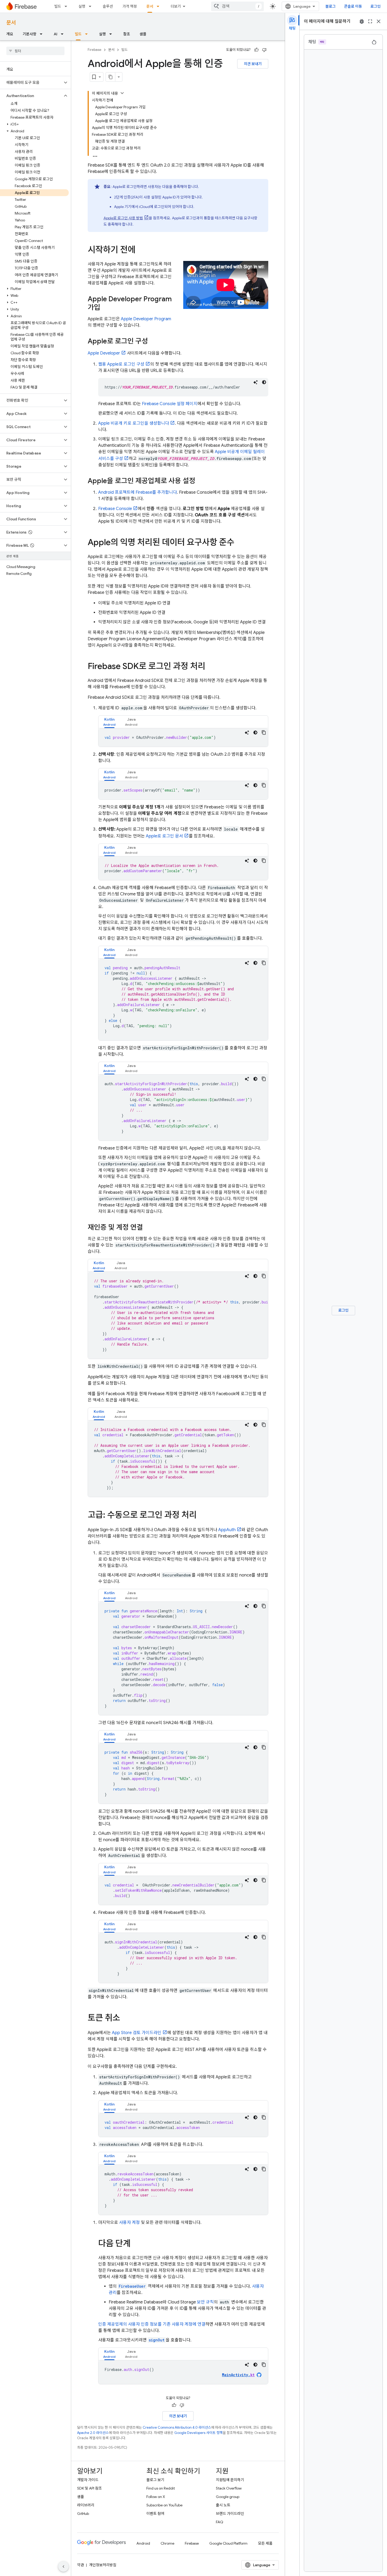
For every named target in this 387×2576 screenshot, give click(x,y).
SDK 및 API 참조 (90, 2488)
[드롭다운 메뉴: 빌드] (67, 6)
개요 (10, 34)
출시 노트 (223, 2505)
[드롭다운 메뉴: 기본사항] (43, 34)
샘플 (143, 34)
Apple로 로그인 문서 (164, 836)
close (379, 21)
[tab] (109, 722)
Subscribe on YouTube (164, 2505)
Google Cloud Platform (228, 2543)
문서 (150, 6)
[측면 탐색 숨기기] (63, 2567)
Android (143, 2543)
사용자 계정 (129, 2223)
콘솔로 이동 (353, 6)
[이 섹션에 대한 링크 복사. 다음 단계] (136, 2244)
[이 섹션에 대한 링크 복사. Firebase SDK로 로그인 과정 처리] (211, 667)
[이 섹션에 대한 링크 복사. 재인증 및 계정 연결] (148, 1228)
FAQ (220, 2522)
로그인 (376, 6)
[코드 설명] (256, 382)
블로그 (331, 6)
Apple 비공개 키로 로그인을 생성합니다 (134, 423)
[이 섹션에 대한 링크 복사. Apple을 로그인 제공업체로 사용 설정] (201, 481)
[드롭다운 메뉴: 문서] (160, 6)
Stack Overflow (229, 2488)
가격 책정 (130, 6)
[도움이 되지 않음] (264, 50)
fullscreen (370, 21)
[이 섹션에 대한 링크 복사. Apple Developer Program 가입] (106, 308)
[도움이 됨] (256, 50)
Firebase (95, 50)
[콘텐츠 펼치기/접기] (122, 93)
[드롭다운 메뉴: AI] (64, 34)
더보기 (176, 6)
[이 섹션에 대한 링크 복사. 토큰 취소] (125, 2019)
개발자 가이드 (88, 2480)
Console (115, 509)
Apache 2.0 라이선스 (93, 2433)
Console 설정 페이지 (170, 404)
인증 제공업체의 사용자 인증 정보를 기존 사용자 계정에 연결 (152, 2324)
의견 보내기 (253, 64)
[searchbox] (35, 51)
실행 (82, 6)
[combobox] (237, 6)
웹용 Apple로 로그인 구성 (121, 364)
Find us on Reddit (161, 2488)
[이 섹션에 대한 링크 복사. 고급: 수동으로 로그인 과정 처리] (202, 1516)
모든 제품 (265, 2543)
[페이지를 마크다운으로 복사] (111, 77)
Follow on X (156, 2497)
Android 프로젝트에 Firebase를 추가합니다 (138, 492)
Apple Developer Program (146, 319)
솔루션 (108, 6)
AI (56, 34)
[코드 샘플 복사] (264, 732)
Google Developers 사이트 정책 (199, 2433)
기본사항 (29, 34)
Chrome (167, 2543)
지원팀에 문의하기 (230, 2480)
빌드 (58, 6)
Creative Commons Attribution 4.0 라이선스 (177, 2427)
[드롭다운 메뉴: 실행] (92, 6)
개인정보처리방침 (103, 2565)
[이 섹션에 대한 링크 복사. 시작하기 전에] (141, 250)
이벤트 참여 (155, 2514)
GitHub (83, 2514)
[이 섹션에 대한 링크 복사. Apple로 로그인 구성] (153, 342)
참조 (127, 34)
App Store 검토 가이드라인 (137, 2033)
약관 (81, 2565)
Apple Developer (104, 353)
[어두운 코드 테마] (264, 382)
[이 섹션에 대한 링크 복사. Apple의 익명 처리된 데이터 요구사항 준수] (240, 543)
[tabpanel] (183, 738)
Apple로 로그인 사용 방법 (123, 218)
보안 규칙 (205, 2302)
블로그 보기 (155, 2480)
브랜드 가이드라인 (230, 2514)
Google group (228, 2497)
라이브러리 (86, 2505)
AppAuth (227, 1530)
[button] (31, 83)
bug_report (362, 21)
